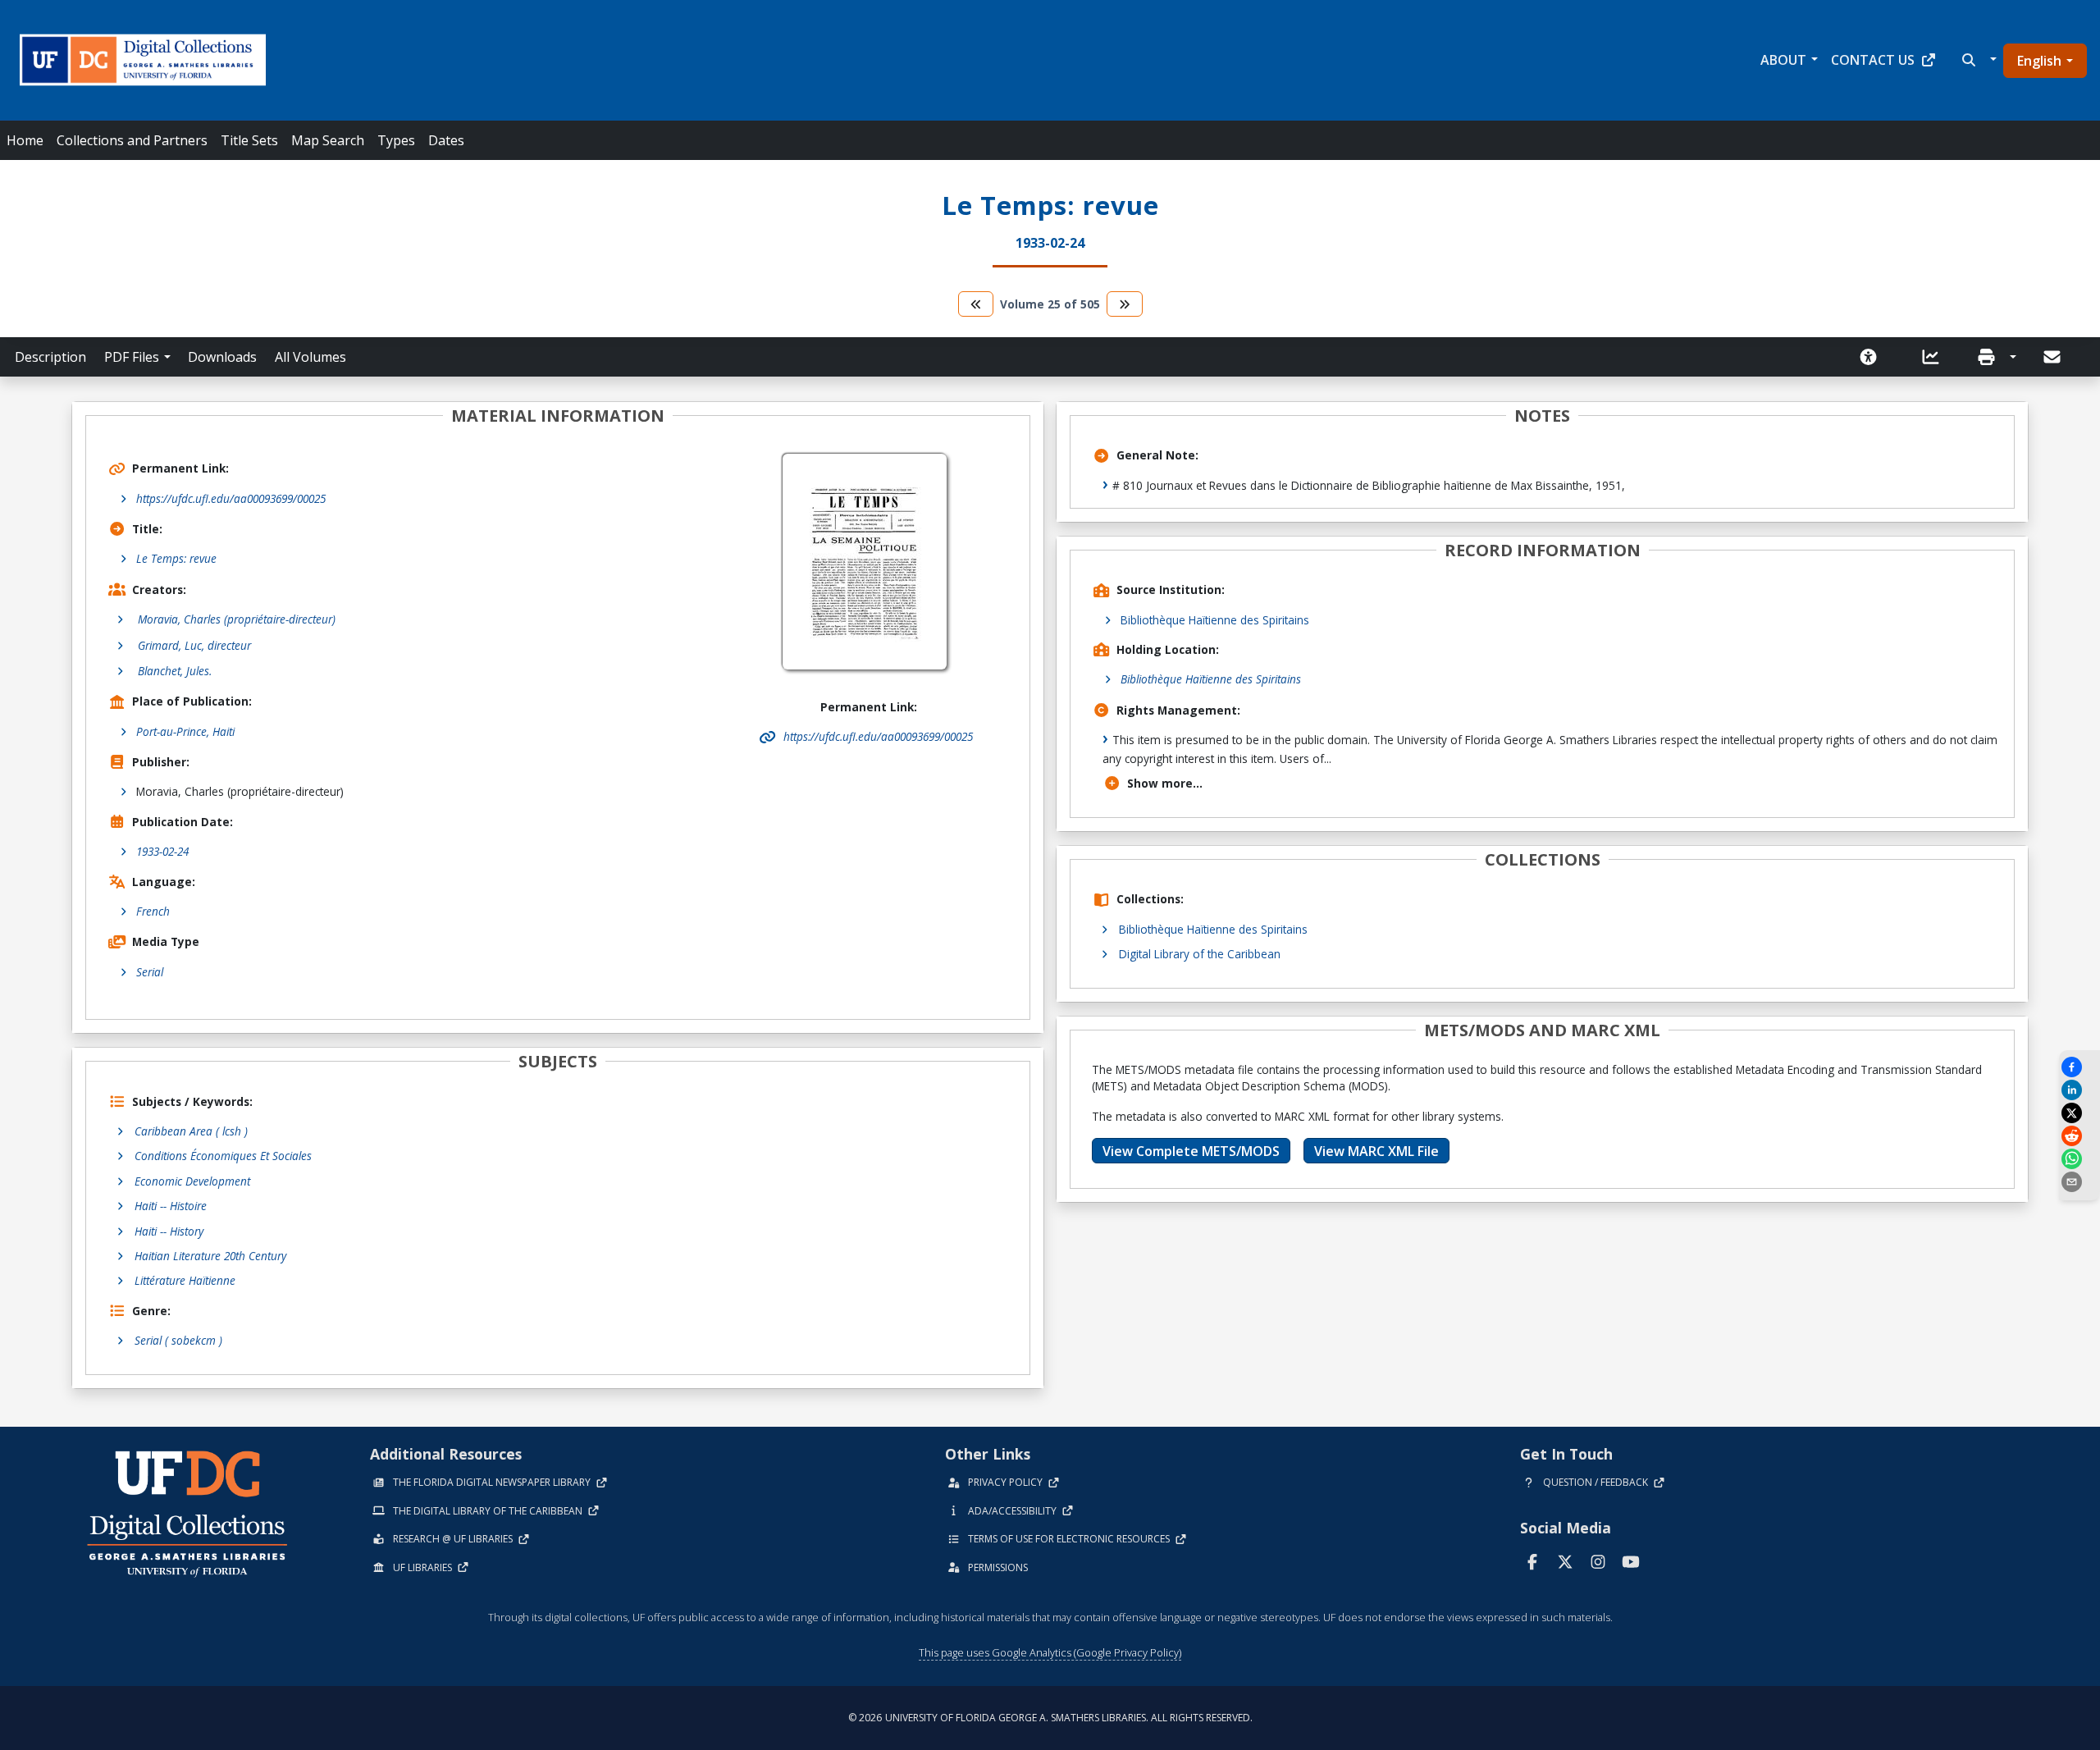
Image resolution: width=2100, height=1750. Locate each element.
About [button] (1783, 60)
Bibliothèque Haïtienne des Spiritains (1215, 620)
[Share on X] (2079, 1113)
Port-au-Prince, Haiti (185, 731)
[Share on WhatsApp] (2079, 1159)
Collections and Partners (132, 140)
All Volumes (310, 357)
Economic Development (192, 1181)
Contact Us (1873, 60)
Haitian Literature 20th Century (210, 1256)
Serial (150, 972)
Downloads (222, 357)
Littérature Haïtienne (185, 1280)
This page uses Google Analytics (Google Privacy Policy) (1050, 1652)
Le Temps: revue (176, 558)
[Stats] (1936, 357)
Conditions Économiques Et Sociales (223, 1156)
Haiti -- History (169, 1231)
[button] (1977, 60)
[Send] (2053, 357)
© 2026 (1050, 1718)
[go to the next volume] (1125, 304)
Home (25, 140)
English (2039, 61)
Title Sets (249, 140)
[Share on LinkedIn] (2079, 1090)
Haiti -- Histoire (171, 1206)
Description (50, 357)
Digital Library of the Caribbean (1200, 954)
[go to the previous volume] (976, 304)
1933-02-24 (162, 851)
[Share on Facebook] (2079, 1067)
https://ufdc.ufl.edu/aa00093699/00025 (231, 498)
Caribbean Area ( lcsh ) (191, 1131)
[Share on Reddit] (2079, 1136)
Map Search (328, 140)
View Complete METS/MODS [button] (1191, 1151)
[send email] (2079, 1182)
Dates (446, 140)
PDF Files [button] (132, 357)
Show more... (1165, 783)
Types (396, 140)
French (153, 911)
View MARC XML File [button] (1376, 1151)
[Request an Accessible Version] (1874, 357)
